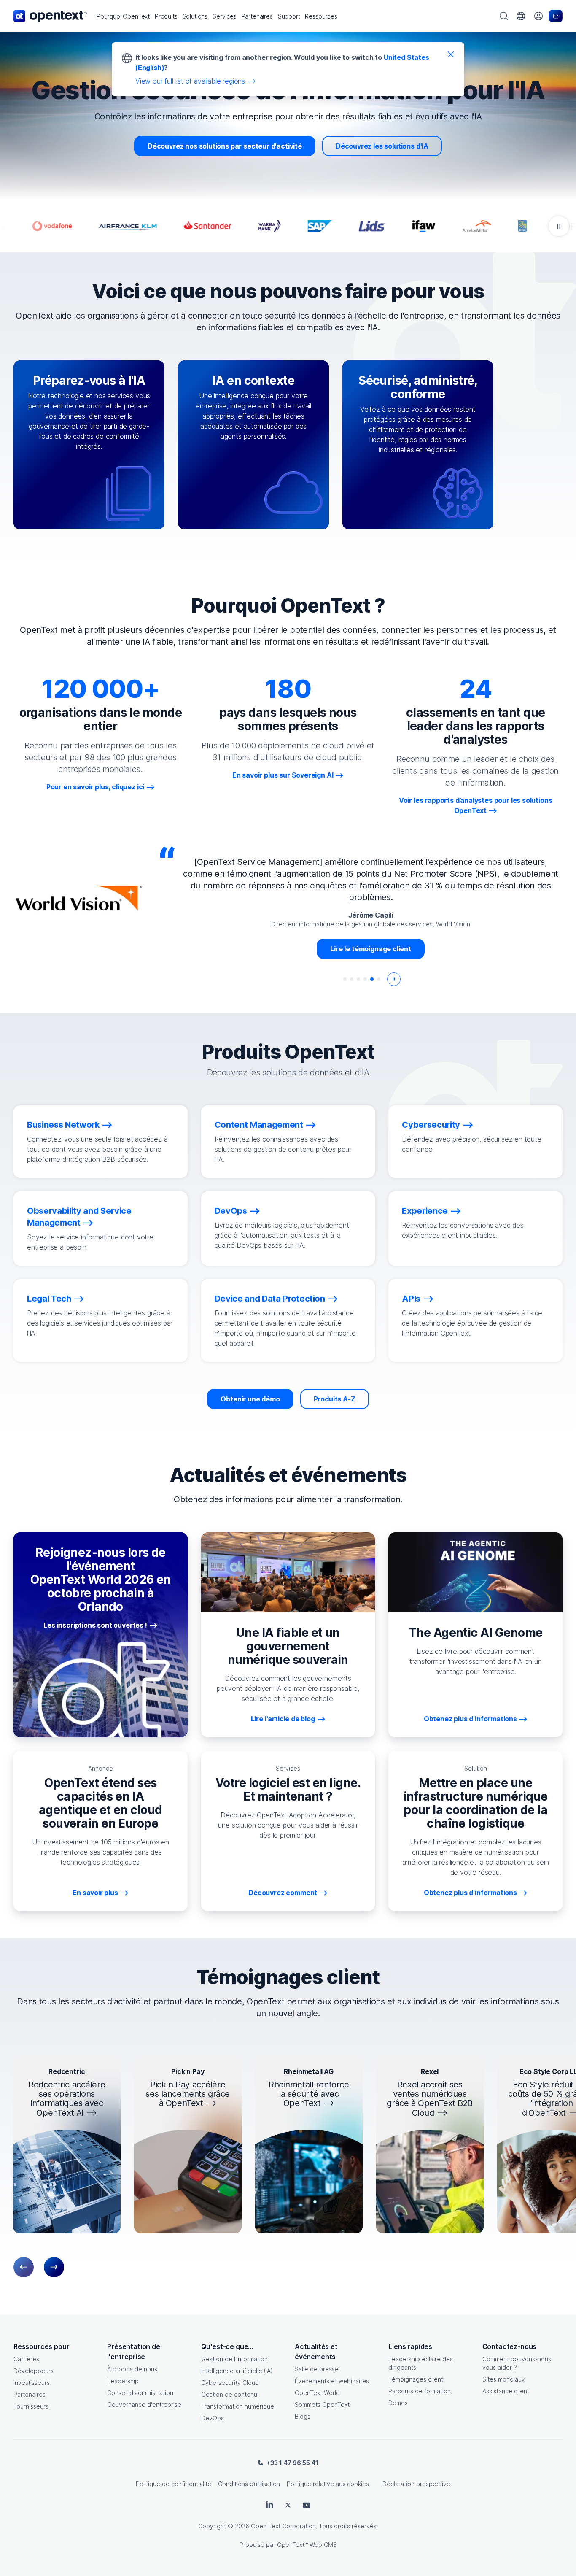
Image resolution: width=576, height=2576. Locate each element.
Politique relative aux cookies (328, 2484)
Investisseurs (32, 2383)
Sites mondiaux (503, 2379)
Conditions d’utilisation (249, 2484)
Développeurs (34, 2371)
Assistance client (506, 2391)
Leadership (123, 2381)
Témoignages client (416, 2379)
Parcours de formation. (420, 2391)
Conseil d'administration (140, 2393)
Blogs (303, 2416)
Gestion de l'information (234, 2359)
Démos (398, 2403)
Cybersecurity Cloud (230, 2383)
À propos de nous (132, 2369)
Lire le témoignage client (371, 949)
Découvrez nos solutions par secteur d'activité (225, 146)
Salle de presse (317, 2369)
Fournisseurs (31, 2406)
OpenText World (317, 2393)
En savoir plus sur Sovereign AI (283, 775)
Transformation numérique (238, 2406)
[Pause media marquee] (559, 226)
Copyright (212, 2526)
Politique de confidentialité (174, 2484)
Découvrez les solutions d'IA (382, 146)
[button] (123, 16)
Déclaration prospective (416, 2484)
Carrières (26, 2359)
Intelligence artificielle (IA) (237, 2371)
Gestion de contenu (229, 2394)
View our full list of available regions (190, 81)
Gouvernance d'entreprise (144, 2405)
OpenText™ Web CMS (307, 2545)
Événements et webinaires (332, 2381)
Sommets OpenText (322, 2405)
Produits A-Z (335, 1399)
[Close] (451, 54)
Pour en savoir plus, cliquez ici (95, 787)
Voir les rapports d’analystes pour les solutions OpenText (476, 805)
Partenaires (30, 2394)
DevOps (213, 2418)
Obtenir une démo (250, 1399)
